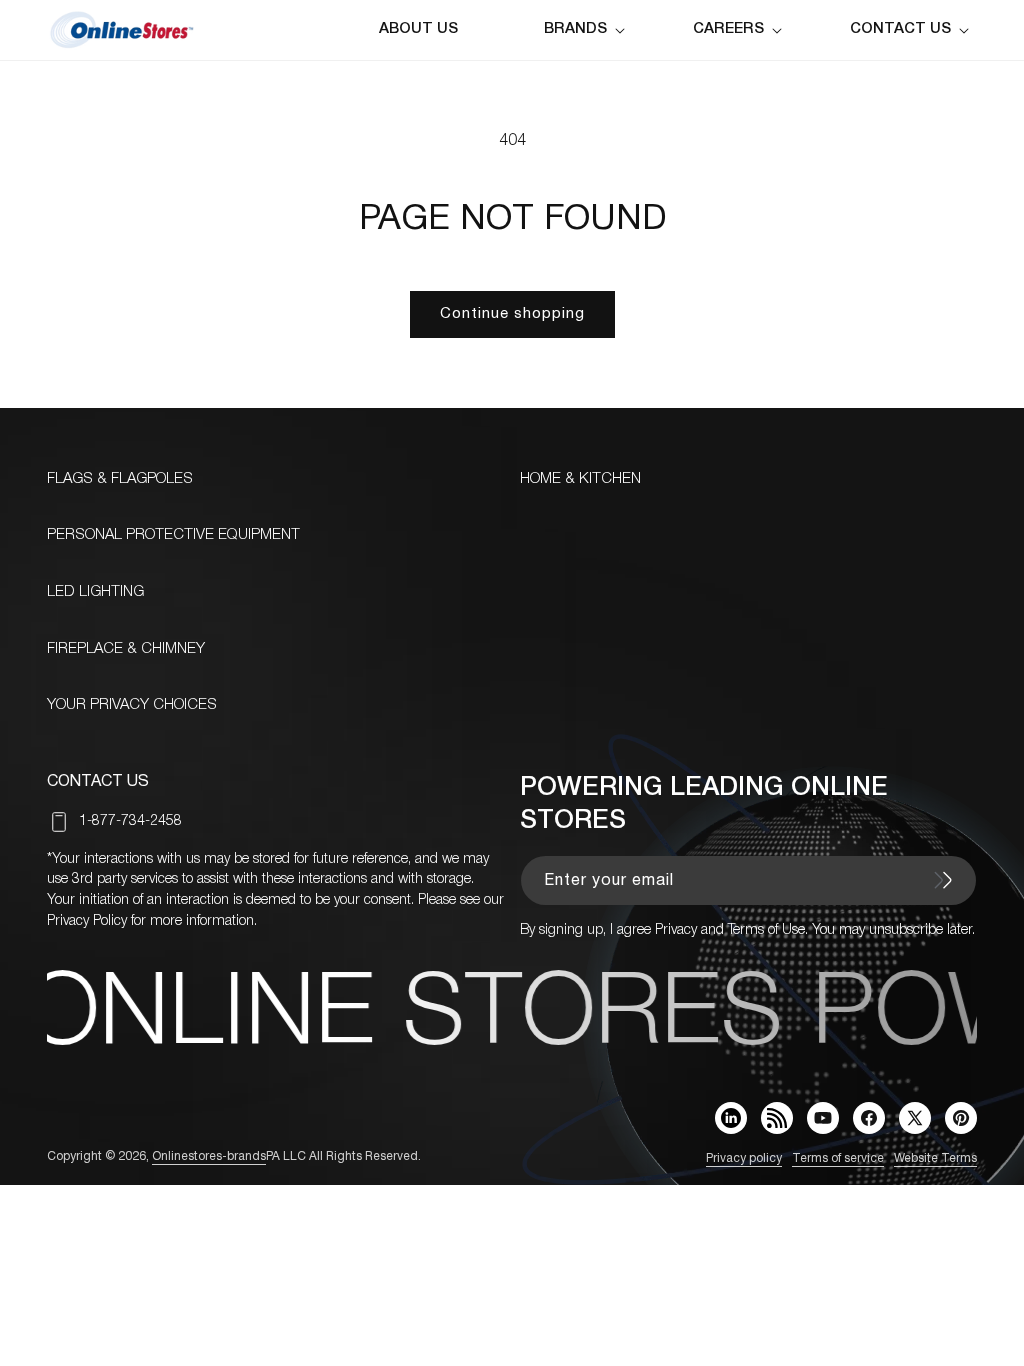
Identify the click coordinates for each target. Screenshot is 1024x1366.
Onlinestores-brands (209, 1156)
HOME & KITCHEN (580, 479)
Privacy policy (744, 1158)
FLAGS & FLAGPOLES (120, 479)
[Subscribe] (943, 880)
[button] (588, 29)
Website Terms (935, 1158)
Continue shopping (512, 314)
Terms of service (838, 1158)
